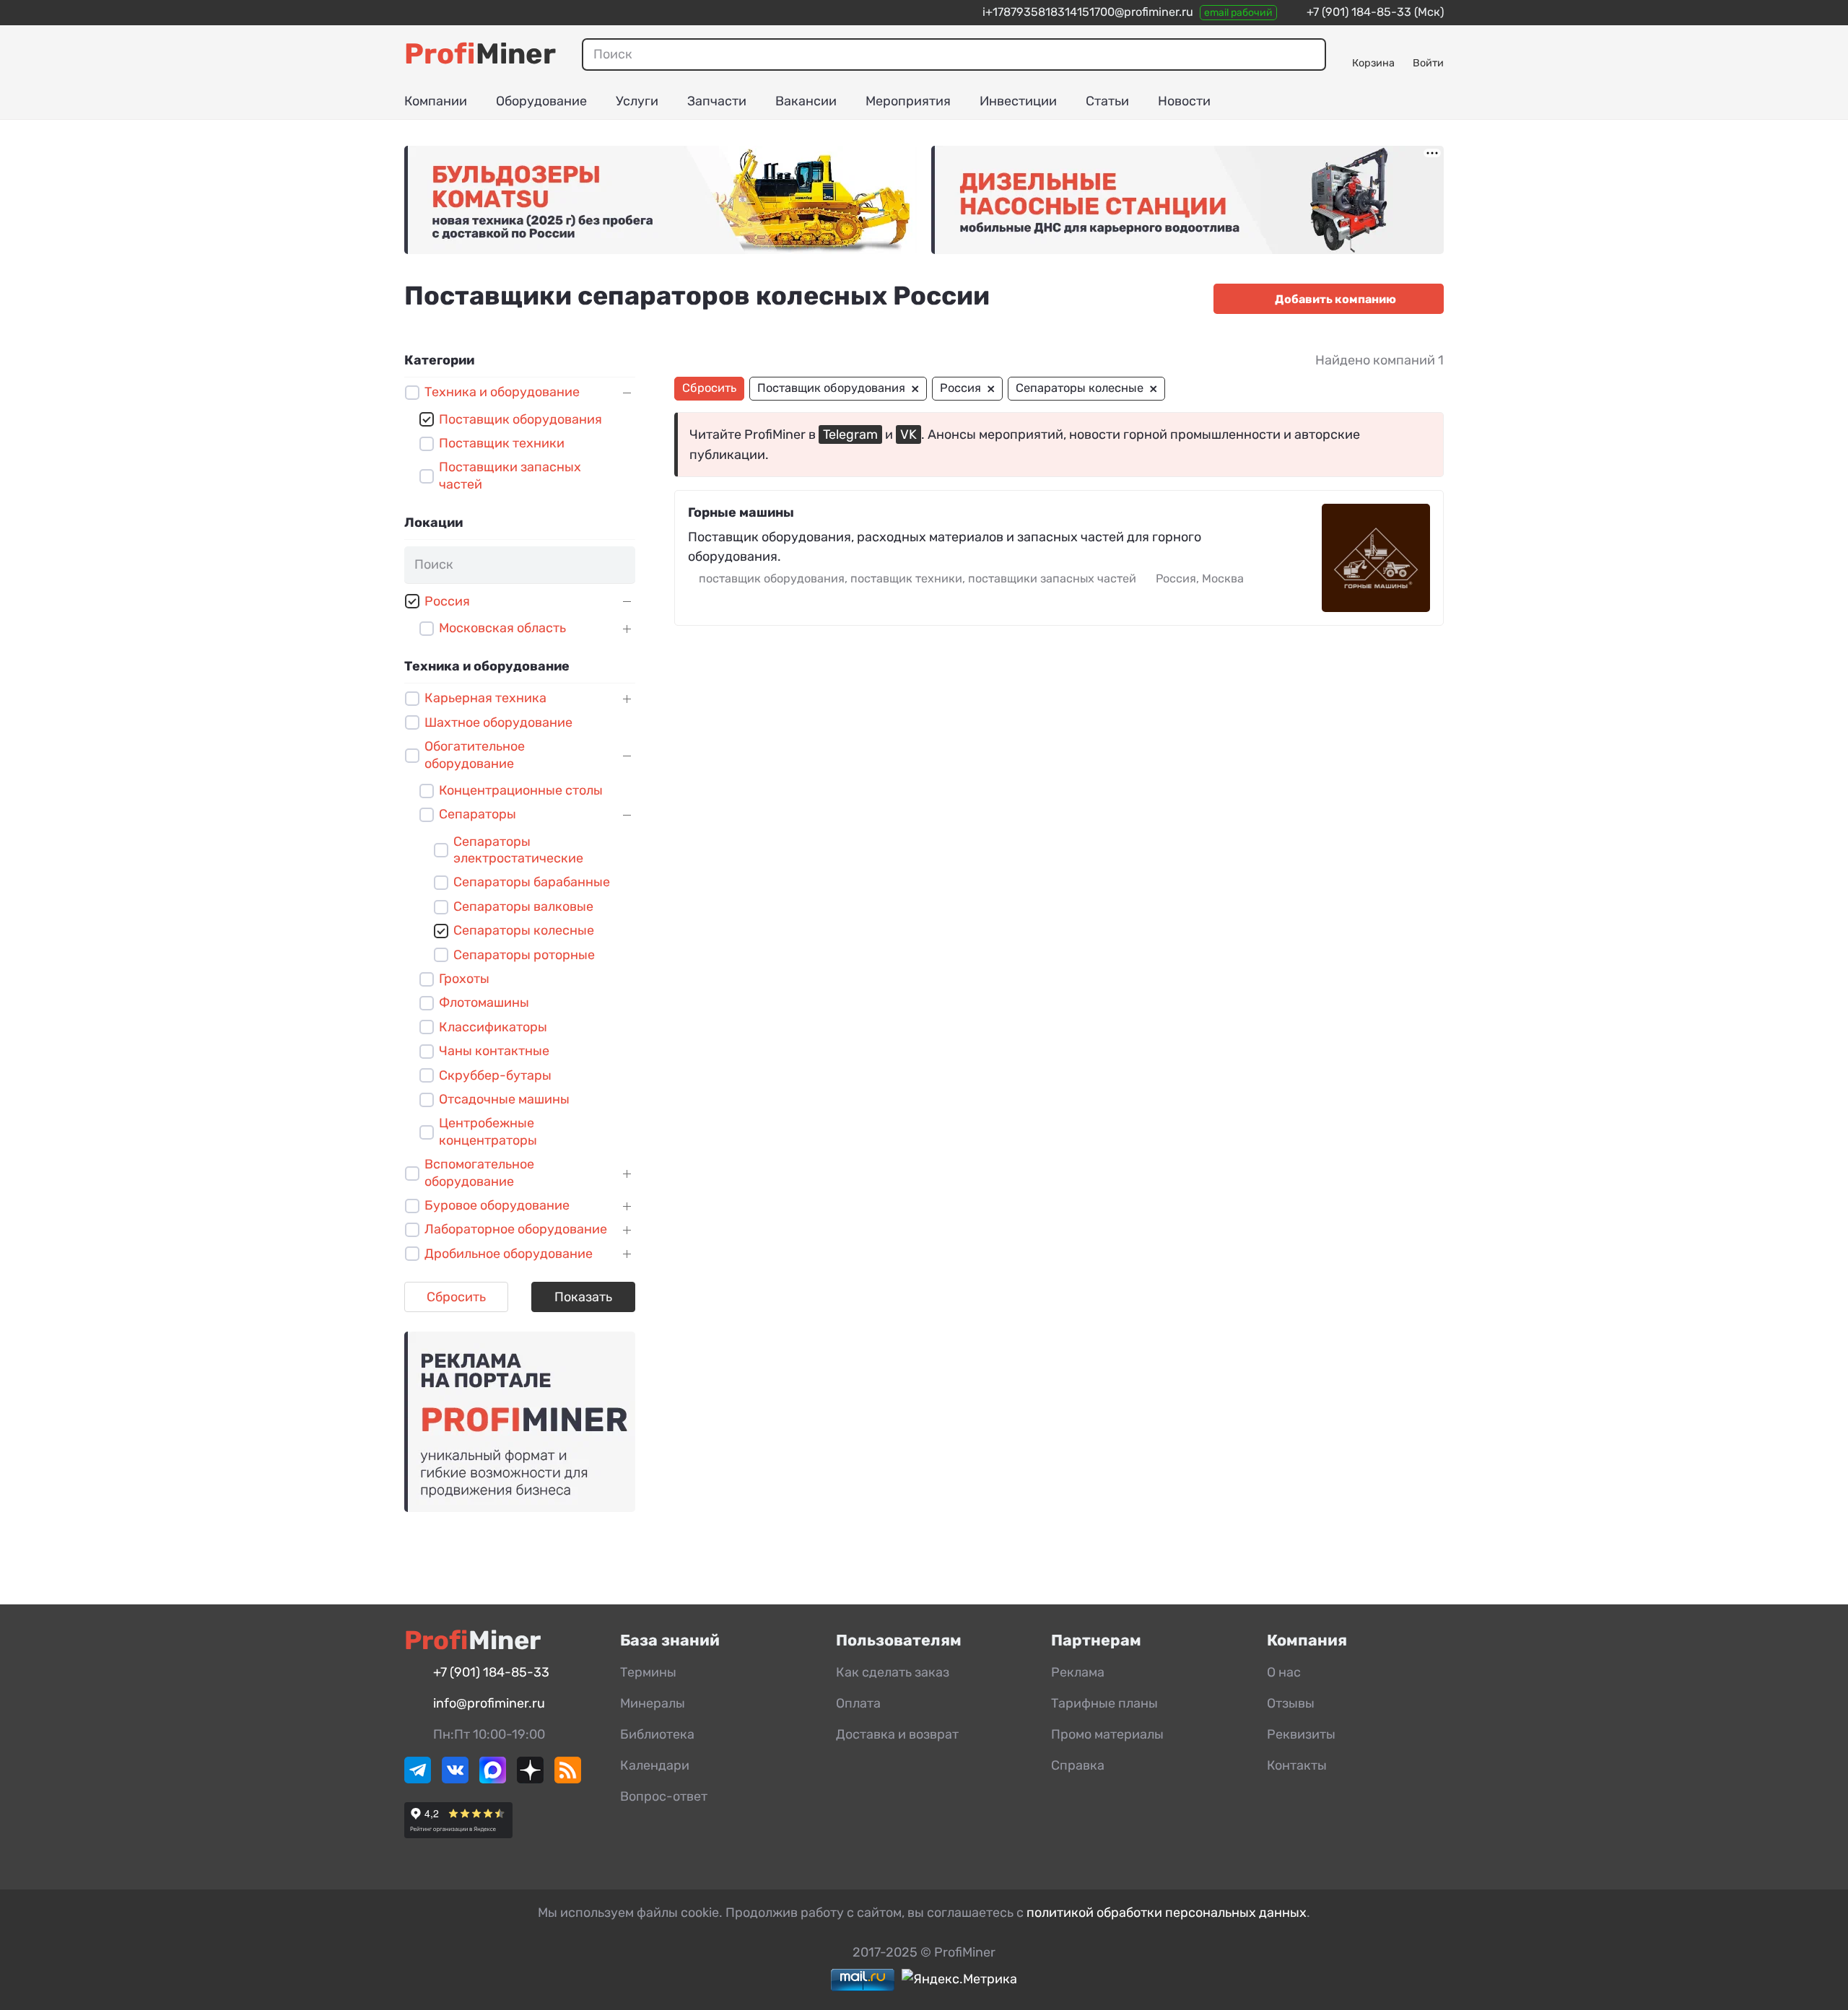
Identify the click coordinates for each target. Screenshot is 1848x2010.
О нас (1284, 1672)
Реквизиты (1301, 1734)
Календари (655, 1765)
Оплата (858, 1703)
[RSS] (568, 1779)
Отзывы (1291, 1703)
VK (908, 434)
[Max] (493, 1779)
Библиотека (657, 1734)
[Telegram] (418, 1779)
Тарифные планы (1104, 1703)
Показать (583, 1297)
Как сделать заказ (893, 1672)
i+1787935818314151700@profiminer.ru (1088, 12)
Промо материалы (1107, 1734)
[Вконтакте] (455, 1779)
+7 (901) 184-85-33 (1359, 12)
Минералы (653, 1703)
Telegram (850, 434)
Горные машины (741, 512)
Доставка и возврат (897, 1734)
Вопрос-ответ (664, 1796)
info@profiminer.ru (489, 1703)
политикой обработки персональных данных (1167, 1913)
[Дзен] (530, 1779)
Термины (648, 1672)
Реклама (1078, 1672)
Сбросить (456, 1297)
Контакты (1297, 1765)
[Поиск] (1309, 54)
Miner (480, 54)
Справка (1078, 1765)
